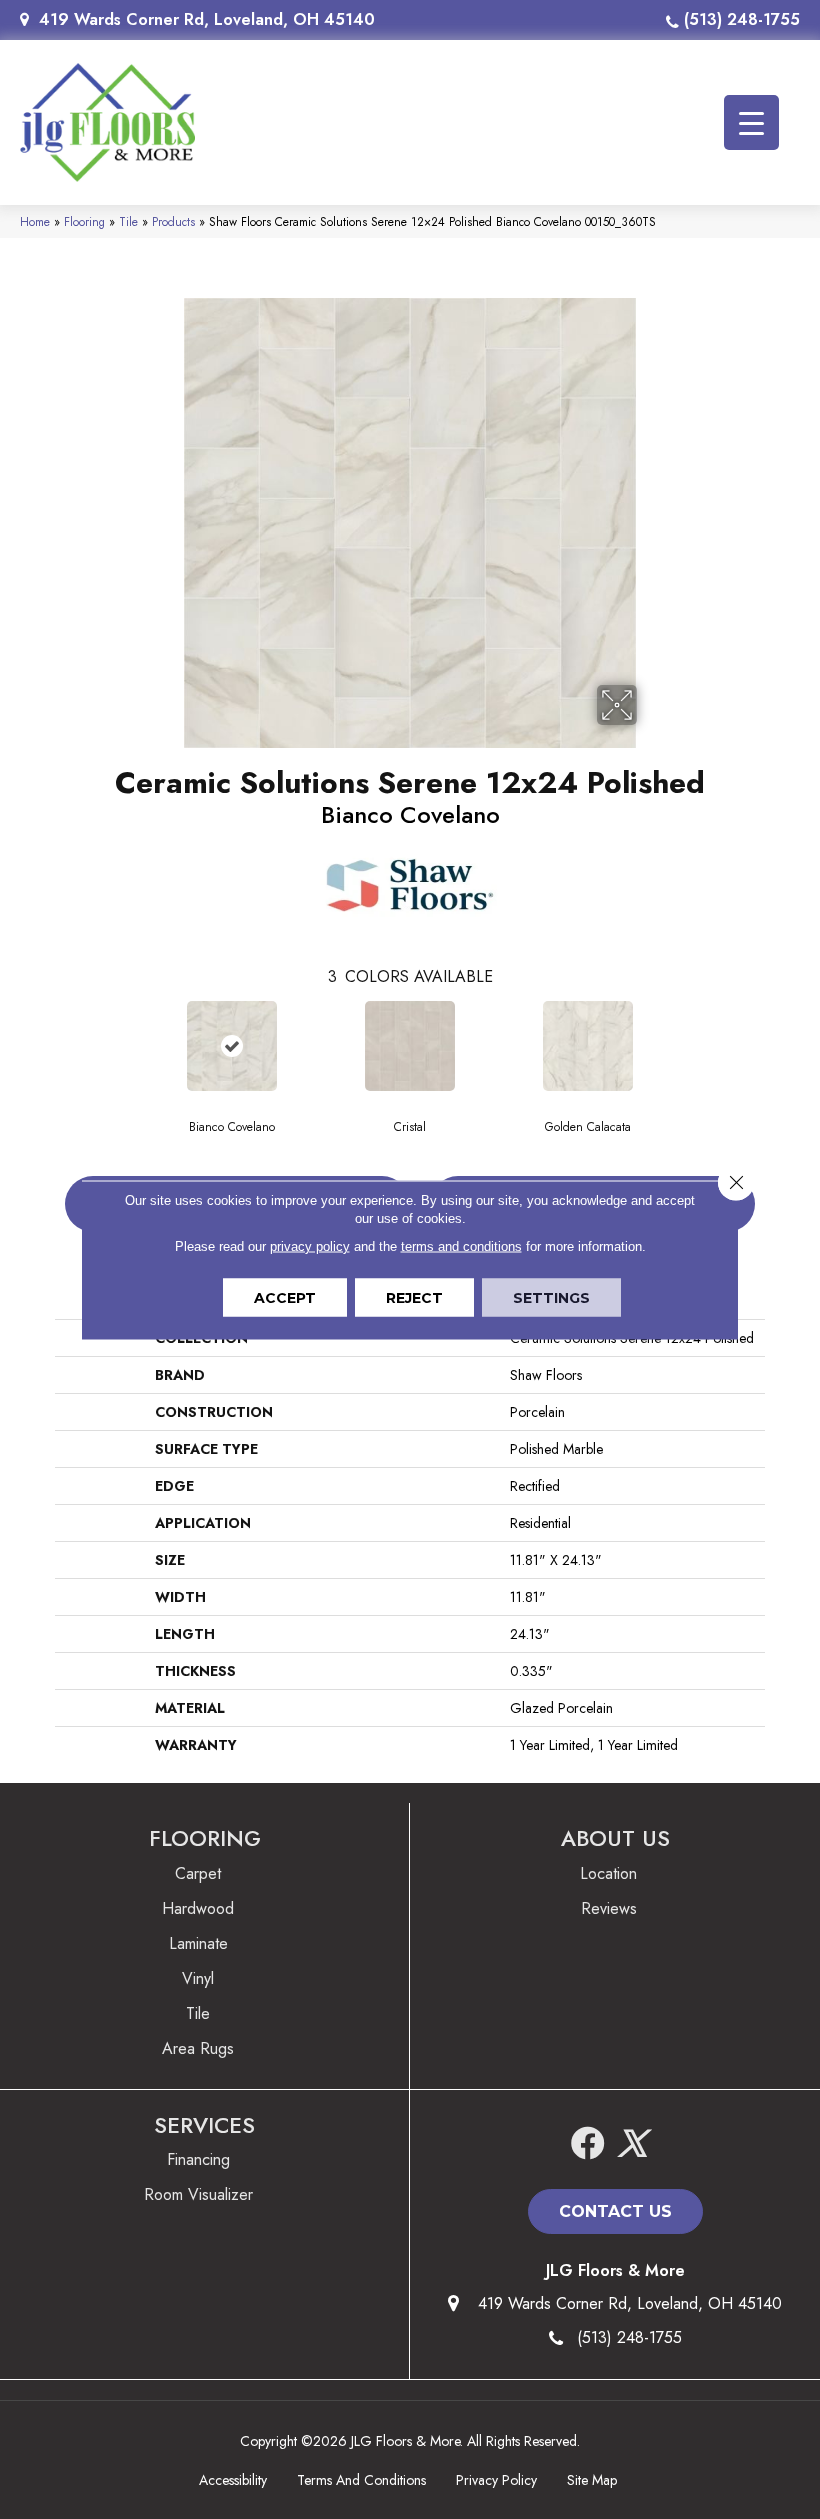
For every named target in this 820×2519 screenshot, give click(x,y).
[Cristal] (410, 1046)
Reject (414, 1297)
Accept (285, 1297)
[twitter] (632, 2144)
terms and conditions (461, 1245)
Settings (551, 1297)
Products (173, 221)
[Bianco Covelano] (232, 1046)
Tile (128, 221)
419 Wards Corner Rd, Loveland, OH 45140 (207, 19)
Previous (45, 1045)
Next (775, 1045)
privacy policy (310, 1245)
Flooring (84, 221)
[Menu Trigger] (751, 122)
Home (35, 221)
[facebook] (588, 2144)
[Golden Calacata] (588, 1046)
